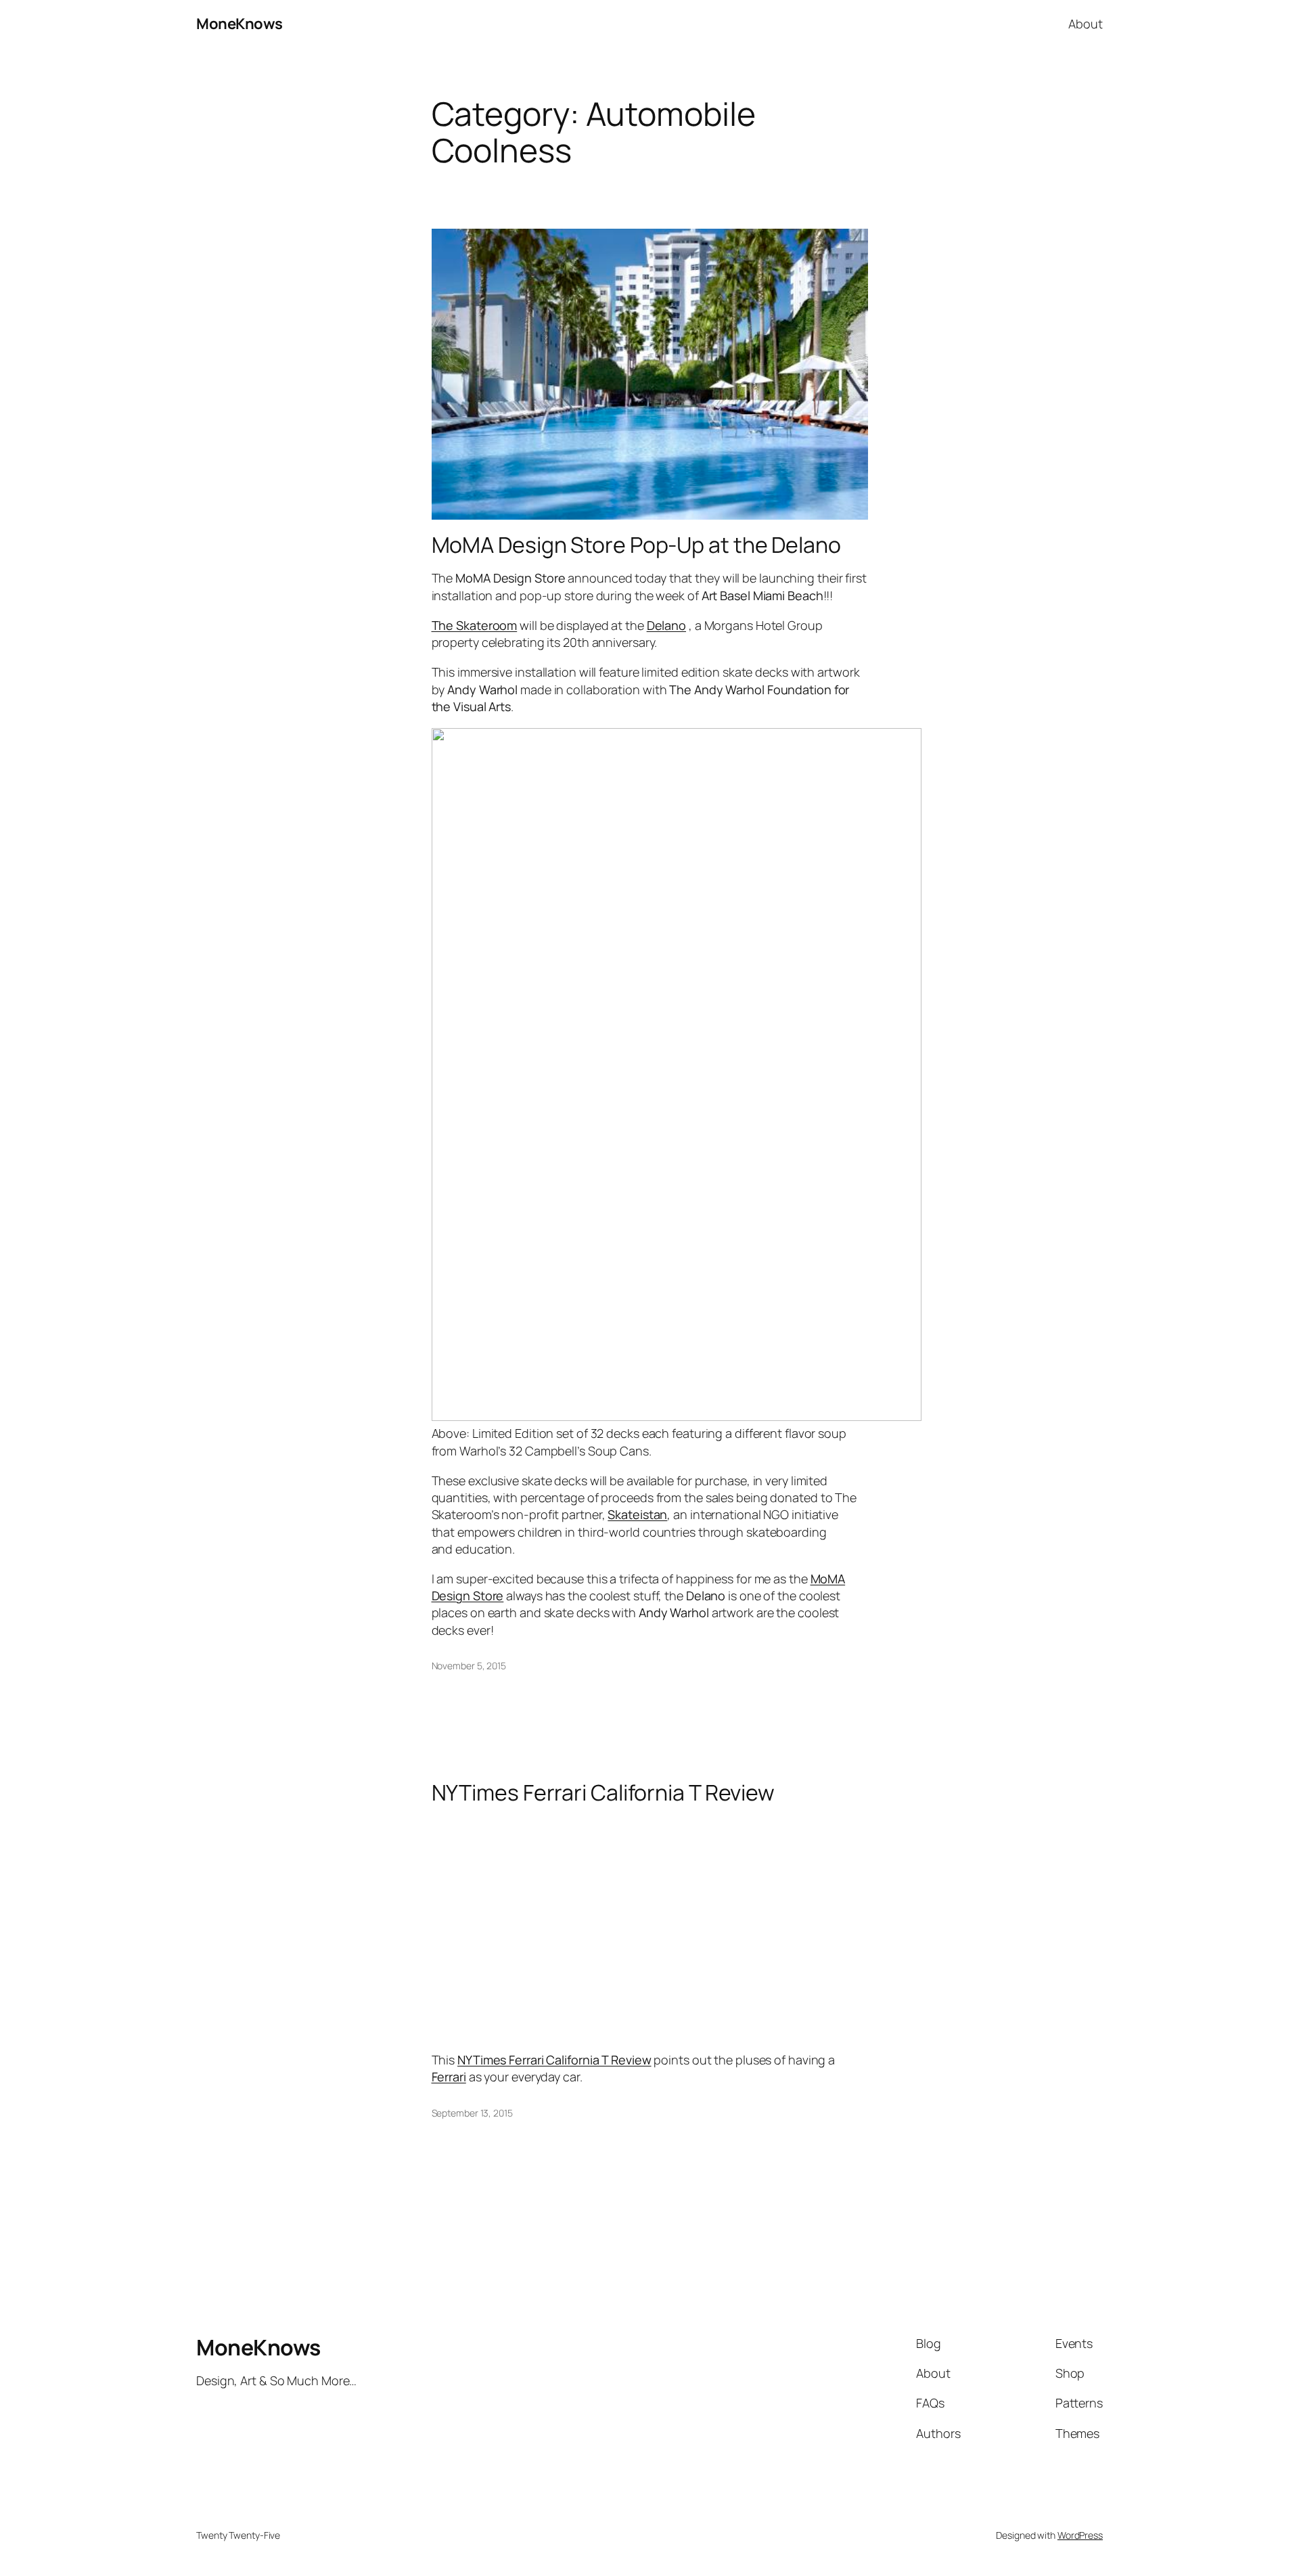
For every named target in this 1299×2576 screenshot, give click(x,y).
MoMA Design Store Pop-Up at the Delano (636, 545)
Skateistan (637, 1514)
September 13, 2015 (472, 2113)
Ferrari (449, 2077)
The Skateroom (475, 625)
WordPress (1080, 2535)
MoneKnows (240, 24)
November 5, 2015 (469, 1666)
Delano (666, 625)
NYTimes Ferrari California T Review (603, 1792)
